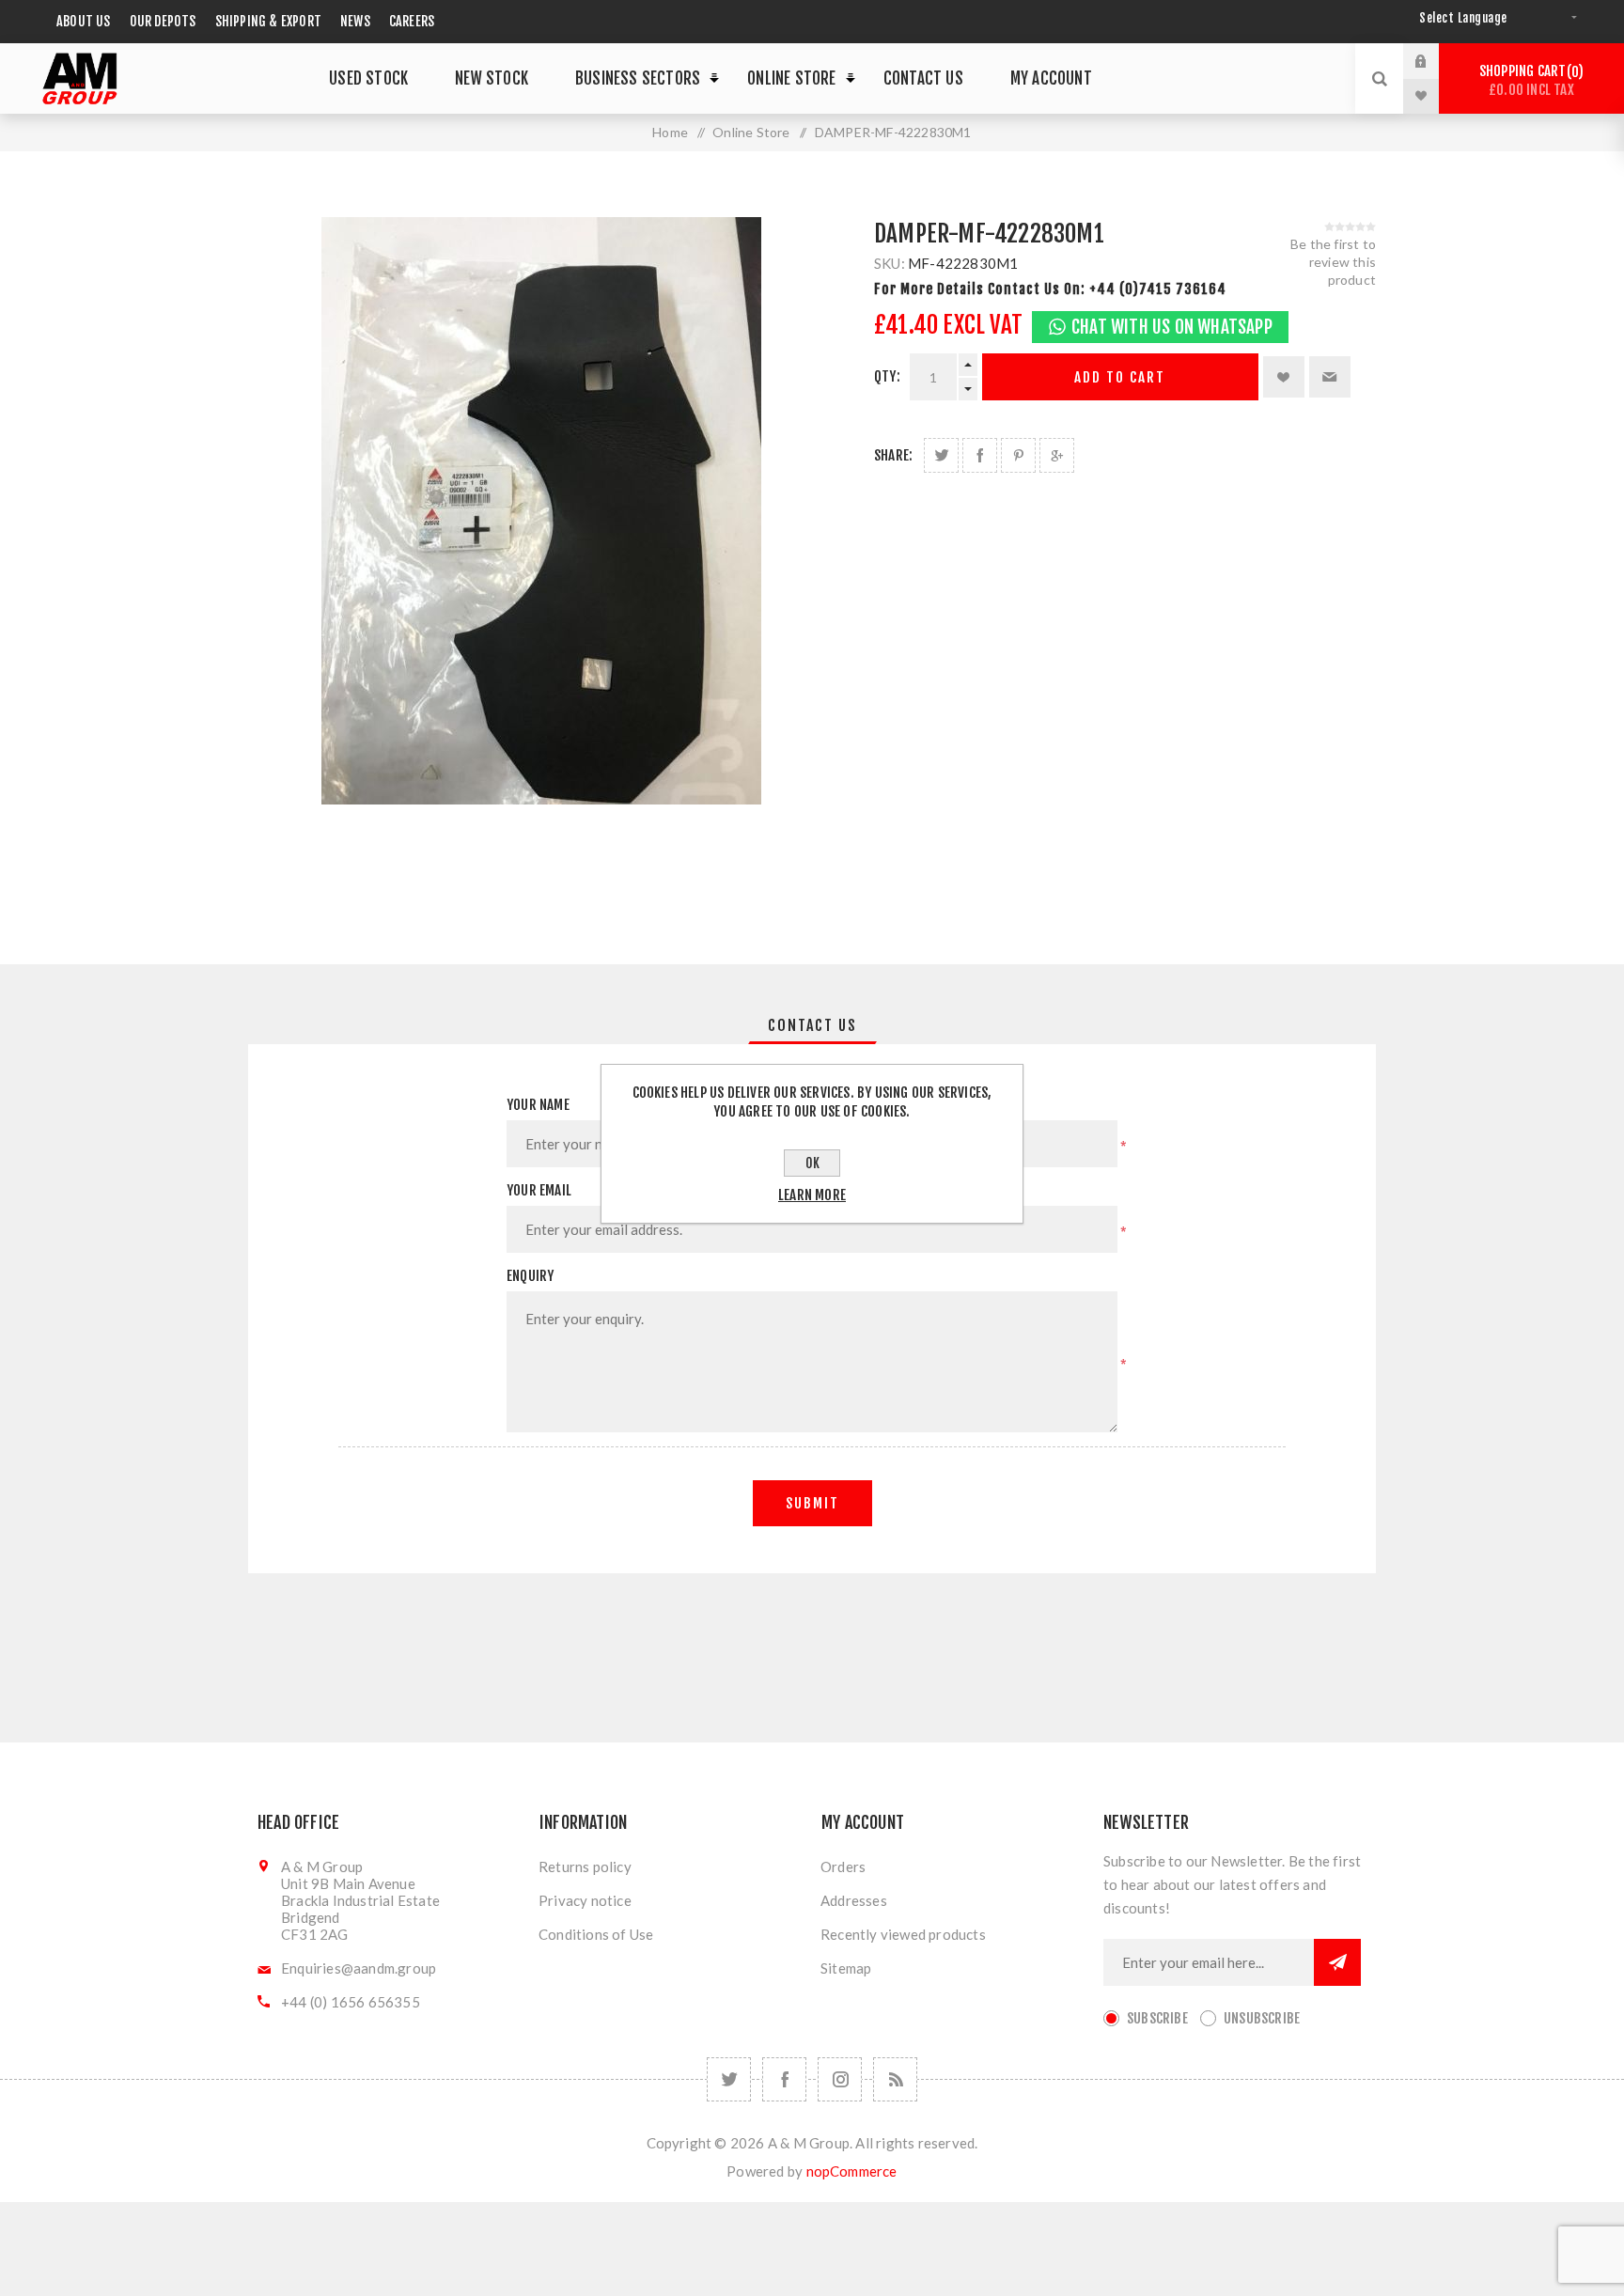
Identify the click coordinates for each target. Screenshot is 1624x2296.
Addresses (854, 1900)
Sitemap (846, 1968)
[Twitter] (729, 2079)
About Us (84, 21)
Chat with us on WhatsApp (1172, 327)
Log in (1435, 61)
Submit (812, 1503)
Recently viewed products (903, 1934)
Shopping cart (1529, 80)
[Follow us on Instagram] (840, 2079)
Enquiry (530, 1276)
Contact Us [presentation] (812, 1025)
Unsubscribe (1262, 2018)
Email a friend (1330, 377)
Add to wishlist (1284, 377)
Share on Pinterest (1018, 455)
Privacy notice (585, 1900)
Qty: (887, 376)
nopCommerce (852, 2171)
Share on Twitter (941, 455)
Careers (412, 21)
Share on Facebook (980, 455)
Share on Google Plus (1057, 455)
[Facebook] (784, 2079)
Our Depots (163, 21)
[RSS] (895, 2079)
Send (1337, 1962)
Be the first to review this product (1333, 262)
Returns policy (585, 1866)
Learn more (812, 1195)
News (355, 21)
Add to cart (1120, 377)
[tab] (812, 1025)
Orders (843, 1866)
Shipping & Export (268, 21)
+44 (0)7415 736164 (1158, 289)
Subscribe (1157, 2018)
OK (812, 1163)
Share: (893, 455)
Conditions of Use (596, 1934)
